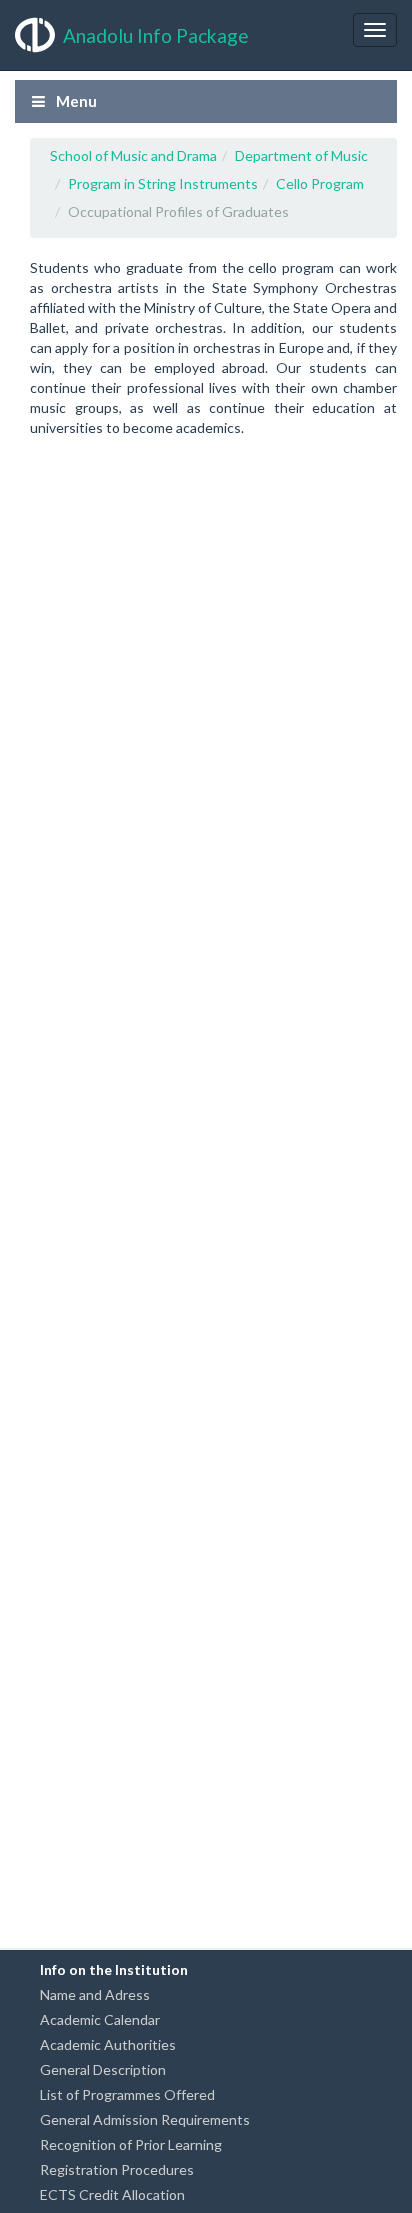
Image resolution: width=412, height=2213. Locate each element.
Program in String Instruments (163, 183)
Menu (75, 101)
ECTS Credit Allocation (112, 2194)
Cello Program (320, 183)
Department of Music (301, 155)
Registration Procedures (117, 2169)
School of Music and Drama (133, 155)
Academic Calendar (100, 2019)
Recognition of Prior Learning (131, 2144)
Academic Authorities (108, 2044)
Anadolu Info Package (156, 35)
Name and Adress (95, 1994)
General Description (103, 2069)
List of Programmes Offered (127, 2094)
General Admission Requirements (145, 2119)
